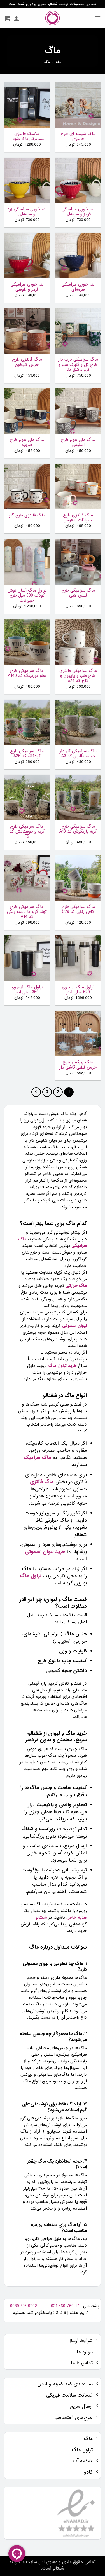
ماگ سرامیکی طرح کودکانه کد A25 (27, 754)
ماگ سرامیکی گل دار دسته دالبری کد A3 (78, 754)
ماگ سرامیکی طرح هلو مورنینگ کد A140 (27, 673)
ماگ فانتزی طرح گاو (27, 515)
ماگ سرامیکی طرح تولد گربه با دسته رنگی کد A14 (27, 912)
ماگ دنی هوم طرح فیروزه (27, 442)
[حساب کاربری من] (17, 18)
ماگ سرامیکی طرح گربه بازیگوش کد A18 (78, 829)
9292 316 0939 (24, 2306)
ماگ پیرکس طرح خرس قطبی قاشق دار (78, 1065)
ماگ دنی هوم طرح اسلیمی (78, 442)
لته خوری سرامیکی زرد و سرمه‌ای (27, 212)
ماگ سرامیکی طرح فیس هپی (78, 593)
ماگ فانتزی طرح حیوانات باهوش (78, 518)
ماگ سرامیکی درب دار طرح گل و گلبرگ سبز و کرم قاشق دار (78, 365)
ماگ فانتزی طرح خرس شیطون (27, 362)
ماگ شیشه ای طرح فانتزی (78, 136)
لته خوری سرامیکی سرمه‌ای (78, 287)
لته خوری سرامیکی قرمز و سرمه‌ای (78, 212)
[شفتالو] (53, 18)
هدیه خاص (77, 1918)
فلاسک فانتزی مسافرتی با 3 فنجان (27, 136)
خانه (58, 62)
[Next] (36, 1092)
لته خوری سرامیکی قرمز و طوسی (27, 287)
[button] (97, 18)
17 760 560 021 (65, 2306)
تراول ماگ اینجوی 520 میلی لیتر (78, 990)
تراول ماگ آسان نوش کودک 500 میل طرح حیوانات (27, 596)
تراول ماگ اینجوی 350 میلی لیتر (27, 990)
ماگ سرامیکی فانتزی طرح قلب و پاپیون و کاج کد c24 (78, 676)
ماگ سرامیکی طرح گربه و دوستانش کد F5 (27, 832)
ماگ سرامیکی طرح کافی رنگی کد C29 (78, 909)
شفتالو (41, 1918)
